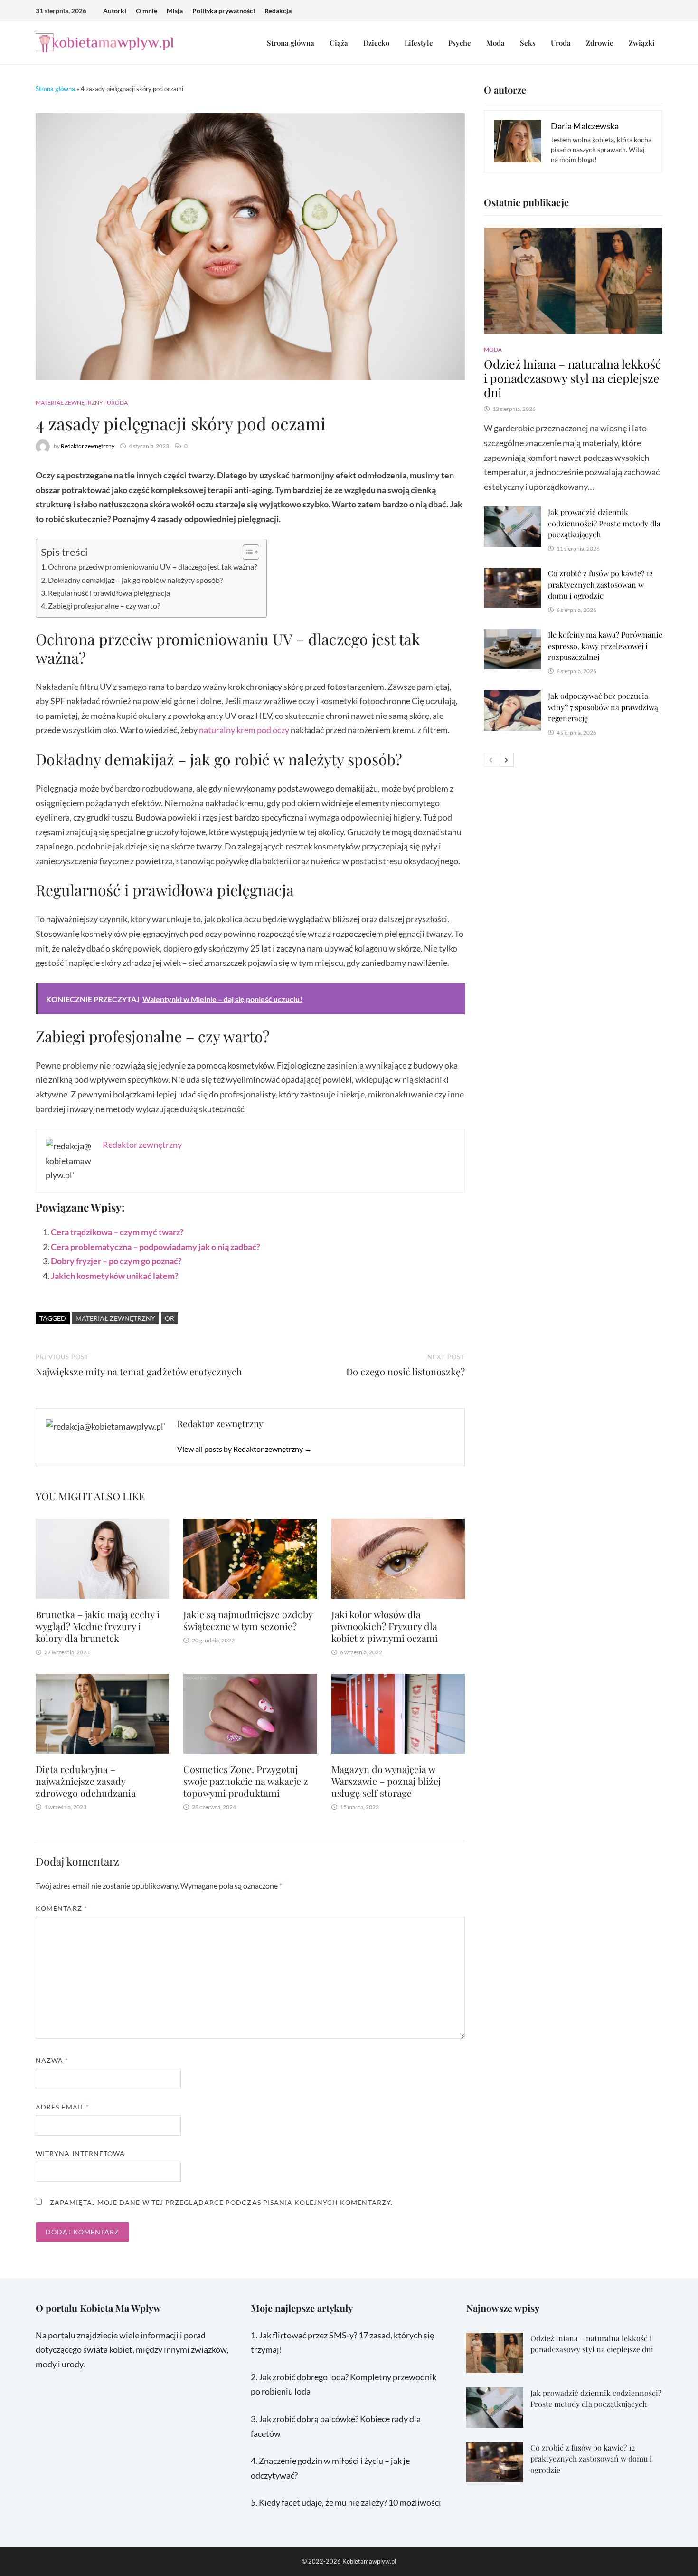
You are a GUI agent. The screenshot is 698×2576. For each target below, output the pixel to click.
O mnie (146, 11)
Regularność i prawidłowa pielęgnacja (109, 593)
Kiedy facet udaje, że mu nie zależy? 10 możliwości (350, 2502)
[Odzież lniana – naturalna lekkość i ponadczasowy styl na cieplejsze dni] (573, 281)
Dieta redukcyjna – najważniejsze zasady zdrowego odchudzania (86, 1781)
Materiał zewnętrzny (69, 403)
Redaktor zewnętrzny (88, 446)
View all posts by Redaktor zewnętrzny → (245, 1449)
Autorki (115, 11)
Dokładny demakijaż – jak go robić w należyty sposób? (135, 580)
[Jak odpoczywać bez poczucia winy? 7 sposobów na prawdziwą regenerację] (512, 697)
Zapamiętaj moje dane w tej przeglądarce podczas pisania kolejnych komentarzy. (221, 2202)
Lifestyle (419, 43)
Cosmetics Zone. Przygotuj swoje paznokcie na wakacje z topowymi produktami (246, 1781)
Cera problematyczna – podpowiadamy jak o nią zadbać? (156, 1247)
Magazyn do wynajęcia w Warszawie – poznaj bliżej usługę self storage (386, 1781)
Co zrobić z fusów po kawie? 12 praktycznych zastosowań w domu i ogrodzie (600, 584)
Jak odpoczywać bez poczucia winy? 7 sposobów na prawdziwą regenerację (603, 707)
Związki (642, 43)
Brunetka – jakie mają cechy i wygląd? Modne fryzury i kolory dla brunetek (98, 1626)
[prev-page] (491, 760)
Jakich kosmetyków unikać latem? (115, 1276)
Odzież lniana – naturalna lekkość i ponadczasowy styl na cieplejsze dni (572, 378)
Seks (528, 43)
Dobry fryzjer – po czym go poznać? (116, 1261)
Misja (175, 11)
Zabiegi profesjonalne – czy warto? (104, 606)
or (170, 1318)
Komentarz (61, 1908)
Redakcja (278, 11)
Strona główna (291, 43)
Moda (495, 43)
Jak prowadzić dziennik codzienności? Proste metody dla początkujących (604, 523)
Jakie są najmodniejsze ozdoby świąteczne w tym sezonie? (248, 1620)
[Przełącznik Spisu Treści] (246, 552)
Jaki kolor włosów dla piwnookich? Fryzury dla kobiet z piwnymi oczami (385, 1626)
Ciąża (339, 43)
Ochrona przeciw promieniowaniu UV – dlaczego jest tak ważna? (152, 567)
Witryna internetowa (80, 2153)
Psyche (460, 43)
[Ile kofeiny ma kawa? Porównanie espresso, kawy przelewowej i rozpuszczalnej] (512, 636)
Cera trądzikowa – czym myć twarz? (117, 1232)
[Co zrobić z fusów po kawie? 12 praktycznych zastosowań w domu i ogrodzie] (512, 575)
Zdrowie (600, 43)
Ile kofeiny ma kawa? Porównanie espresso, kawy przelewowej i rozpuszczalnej (605, 646)
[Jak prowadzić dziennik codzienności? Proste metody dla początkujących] (512, 514)
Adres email (62, 2107)
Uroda (561, 43)
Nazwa (52, 2060)
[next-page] (507, 760)
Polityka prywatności (224, 11)
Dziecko (376, 43)
